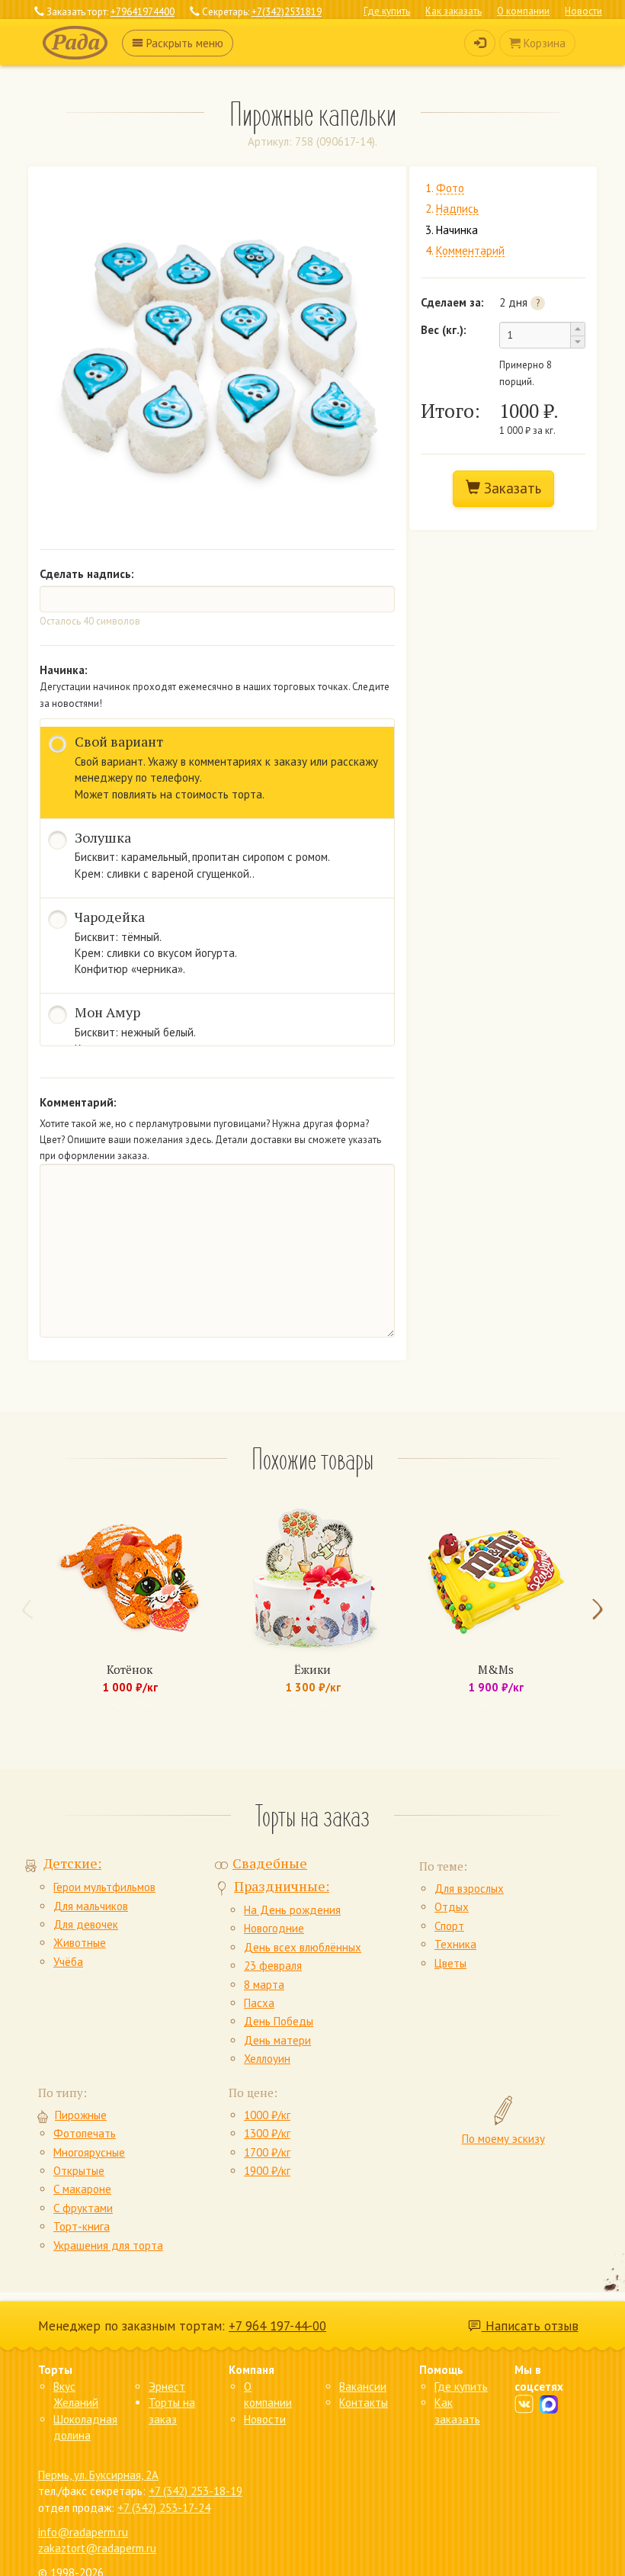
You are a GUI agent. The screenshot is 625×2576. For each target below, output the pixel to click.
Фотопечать (85, 2133)
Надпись (457, 209)
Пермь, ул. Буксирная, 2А (98, 2475)
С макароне (82, 2189)
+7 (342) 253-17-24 (164, 2508)
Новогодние (274, 1928)
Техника (455, 1944)
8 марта (264, 1985)
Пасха (259, 2003)
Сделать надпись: (87, 574)
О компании (523, 11)
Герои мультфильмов (104, 1887)
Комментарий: (78, 1102)
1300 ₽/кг (267, 2133)
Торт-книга (82, 2226)
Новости (583, 11)
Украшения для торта (108, 2245)
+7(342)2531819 (287, 12)
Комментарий (470, 251)
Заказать (511, 488)
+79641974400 (143, 12)
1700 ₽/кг (267, 2152)
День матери (277, 2040)
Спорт (449, 1926)
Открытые (79, 2171)
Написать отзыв (530, 2326)
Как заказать (454, 11)
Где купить (387, 11)
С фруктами (83, 2208)
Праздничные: (282, 1886)
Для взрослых (469, 1889)
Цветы (450, 1963)
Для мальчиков (91, 1906)
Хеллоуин (267, 2059)
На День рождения (292, 1910)
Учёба (68, 1962)
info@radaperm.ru (83, 2532)
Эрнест (167, 2386)
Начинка (457, 230)
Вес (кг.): (444, 330)
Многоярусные (89, 2152)
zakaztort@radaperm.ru (97, 2548)
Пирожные (81, 2115)
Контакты (364, 2403)
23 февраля (273, 1966)
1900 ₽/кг (267, 2171)
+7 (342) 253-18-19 (196, 2491)
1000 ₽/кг (267, 2115)
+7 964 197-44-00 (277, 2326)
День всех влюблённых (303, 1947)
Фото (450, 189)
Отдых (452, 1907)
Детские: (72, 1863)
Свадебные (270, 1863)
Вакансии (363, 2386)
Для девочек (86, 1924)
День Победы (279, 2021)
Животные (80, 1943)
